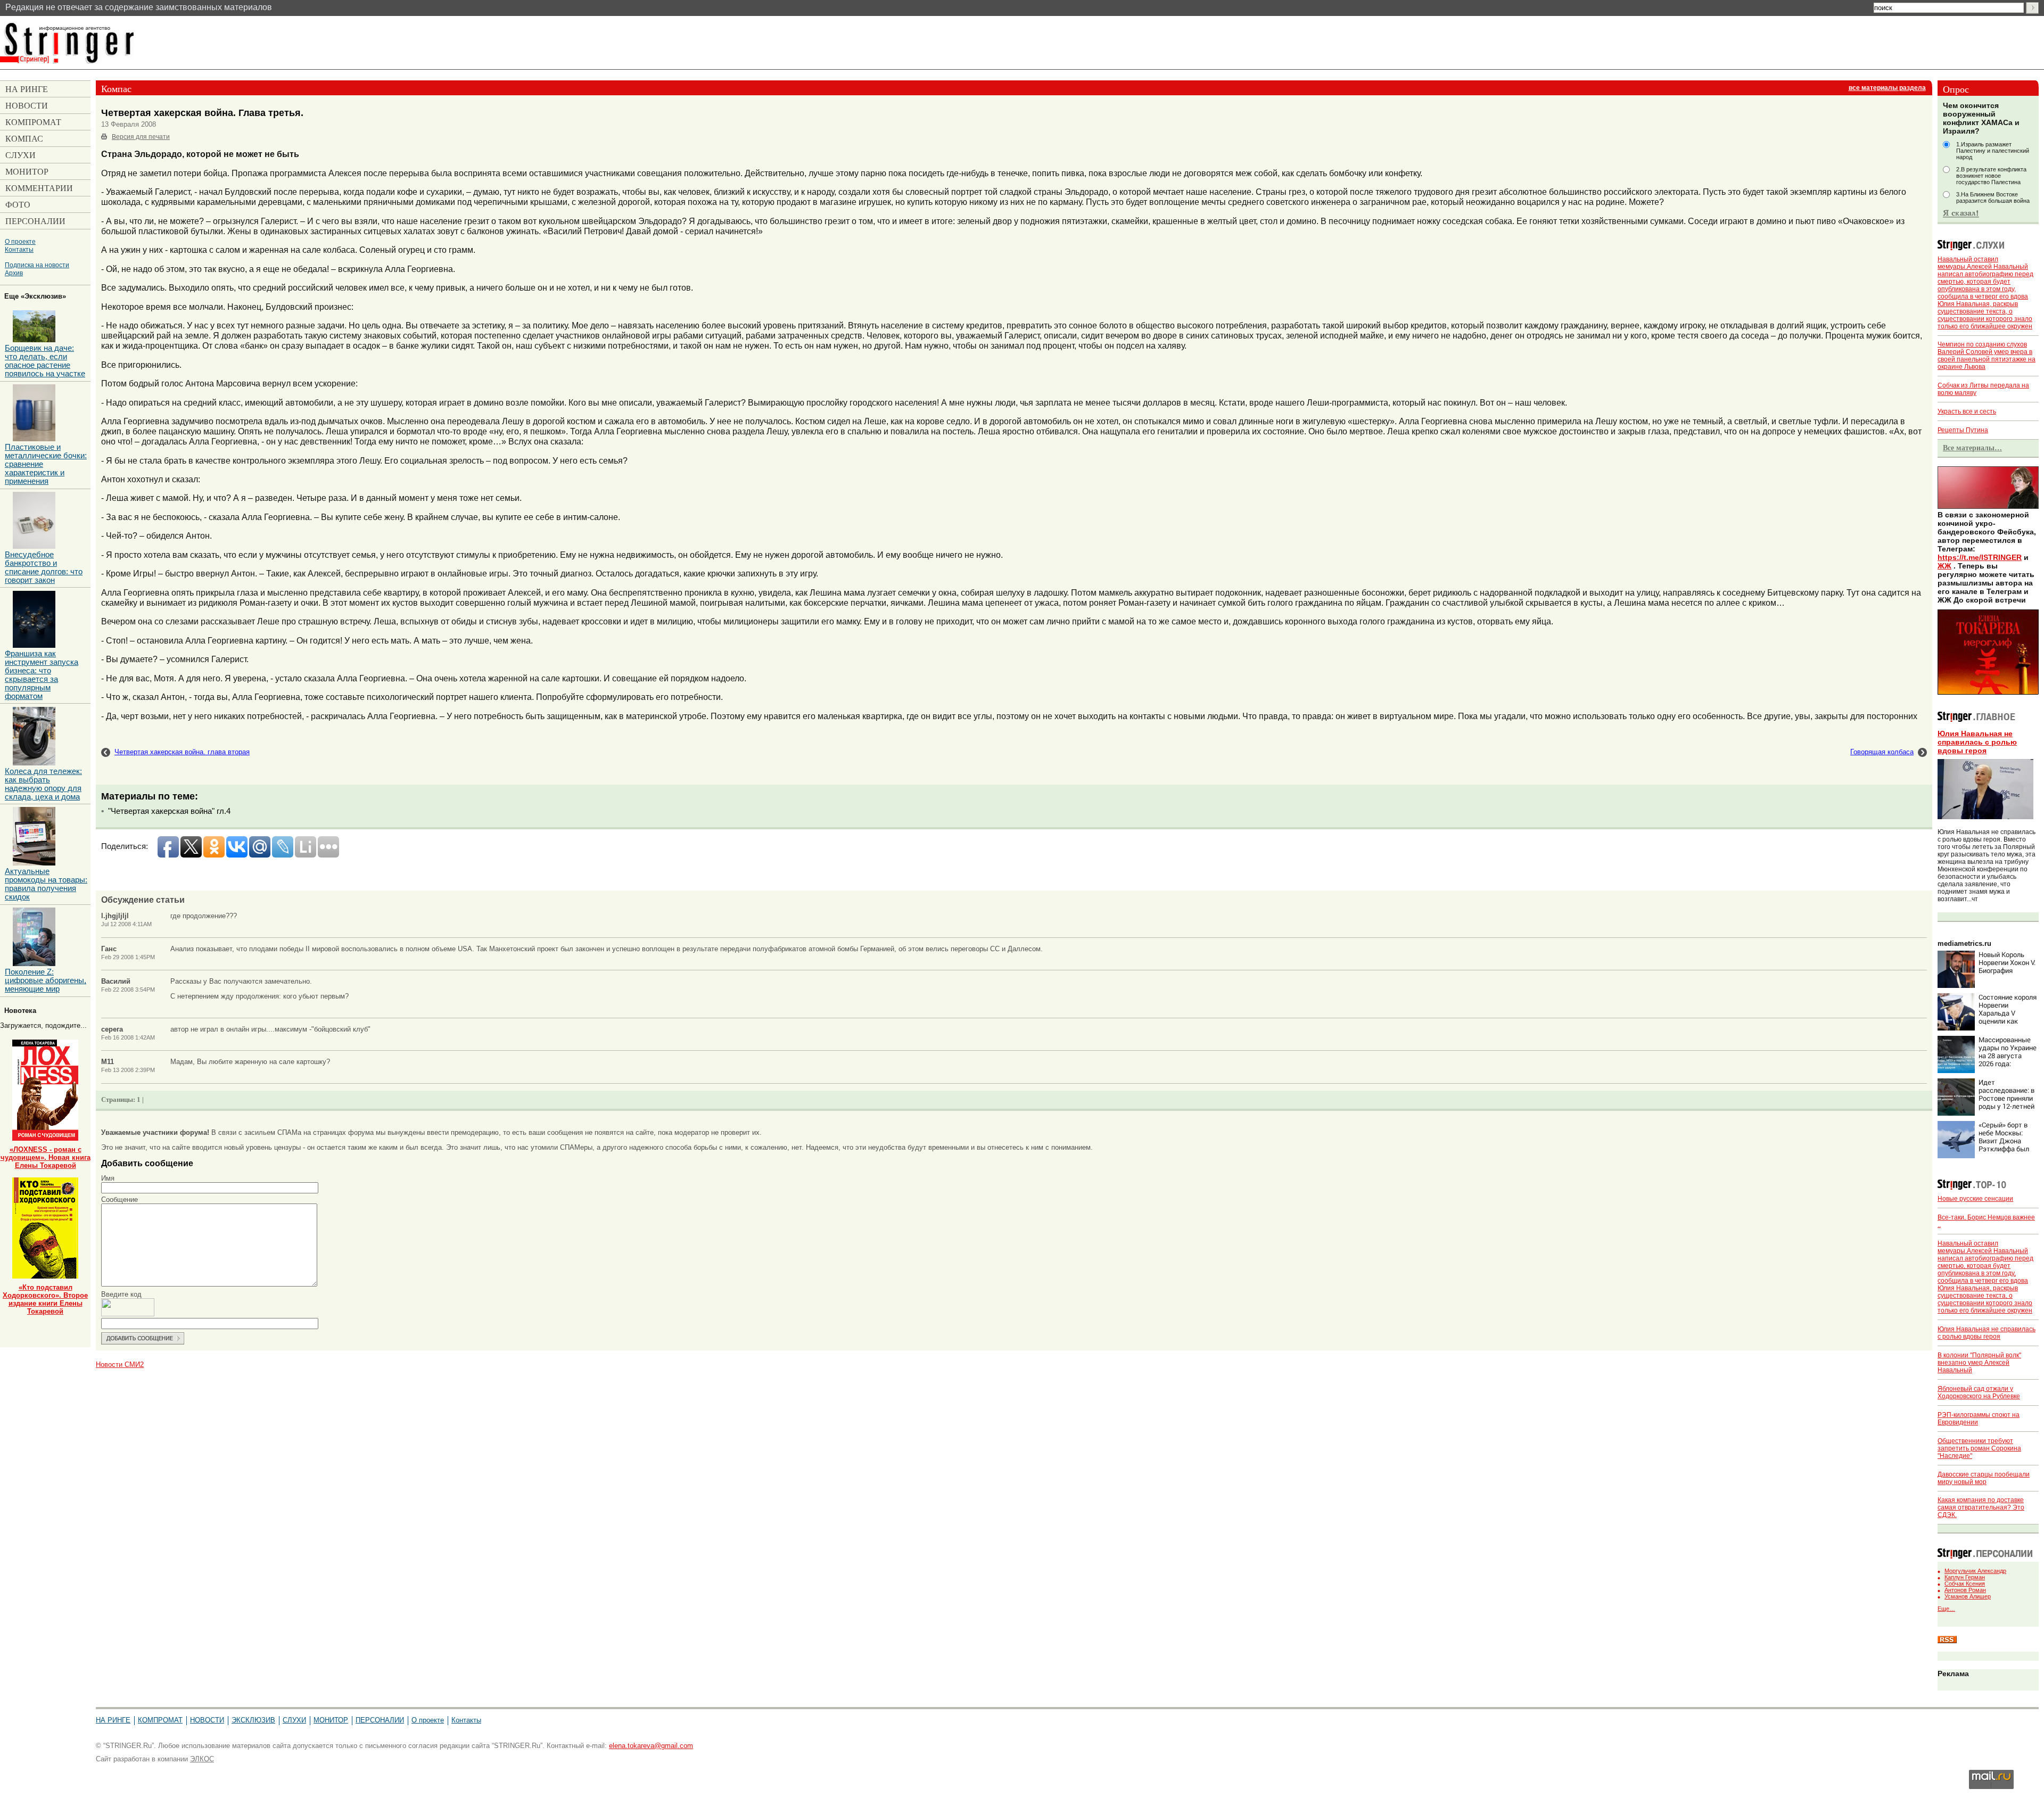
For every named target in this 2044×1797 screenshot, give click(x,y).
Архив (14, 273)
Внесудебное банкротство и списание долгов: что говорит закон (44, 567)
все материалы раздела (1887, 88)
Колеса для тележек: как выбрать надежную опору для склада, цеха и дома (43, 784)
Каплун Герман (1965, 1577)
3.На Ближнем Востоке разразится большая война (1993, 197)
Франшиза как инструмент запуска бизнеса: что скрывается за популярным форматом (42, 675)
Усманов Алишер (1968, 1596)
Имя (108, 1178)
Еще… (1946, 1609)
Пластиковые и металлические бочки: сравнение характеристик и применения (46, 464)
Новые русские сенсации (1975, 1199)
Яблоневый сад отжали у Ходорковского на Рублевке (1979, 1392)
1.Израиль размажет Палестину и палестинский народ (1993, 151)
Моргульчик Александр (1975, 1571)
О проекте (20, 241)
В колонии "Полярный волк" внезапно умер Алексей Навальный (1979, 1363)
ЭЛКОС (202, 1759)
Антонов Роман (1965, 1590)
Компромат (160, 1720)
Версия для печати (141, 137)
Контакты (19, 249)
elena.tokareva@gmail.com (651, 1746)
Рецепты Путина (1963, 430)
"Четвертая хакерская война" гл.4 (169, 811)
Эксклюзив (253, 1720)
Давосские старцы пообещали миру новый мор (1984, 1478)
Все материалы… (1972, 448)
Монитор (331, 1720)
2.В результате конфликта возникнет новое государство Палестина (1991, 176)
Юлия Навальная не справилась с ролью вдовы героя (1977, 742)
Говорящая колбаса (1882, 752)
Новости (207, 1720)
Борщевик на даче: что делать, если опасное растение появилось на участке (45, 361)
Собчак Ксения (1965, 1584)
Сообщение (119, 1200)
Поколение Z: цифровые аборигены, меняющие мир (46, 980)
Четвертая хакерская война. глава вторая (182, 752)
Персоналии (380, 1720)
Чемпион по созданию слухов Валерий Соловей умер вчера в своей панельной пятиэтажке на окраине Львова (1987, 356)
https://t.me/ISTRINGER (1980, 557)
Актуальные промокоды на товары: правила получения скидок (46, 884)
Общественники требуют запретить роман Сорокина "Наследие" (1979, 1448)
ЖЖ (1944, 566)
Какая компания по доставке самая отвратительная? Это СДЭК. (1981, 1507)
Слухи (294, 1720)
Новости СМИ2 (120, 1365)
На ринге (113, 1720)
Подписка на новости (37, 265)
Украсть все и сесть (1967, 411)
